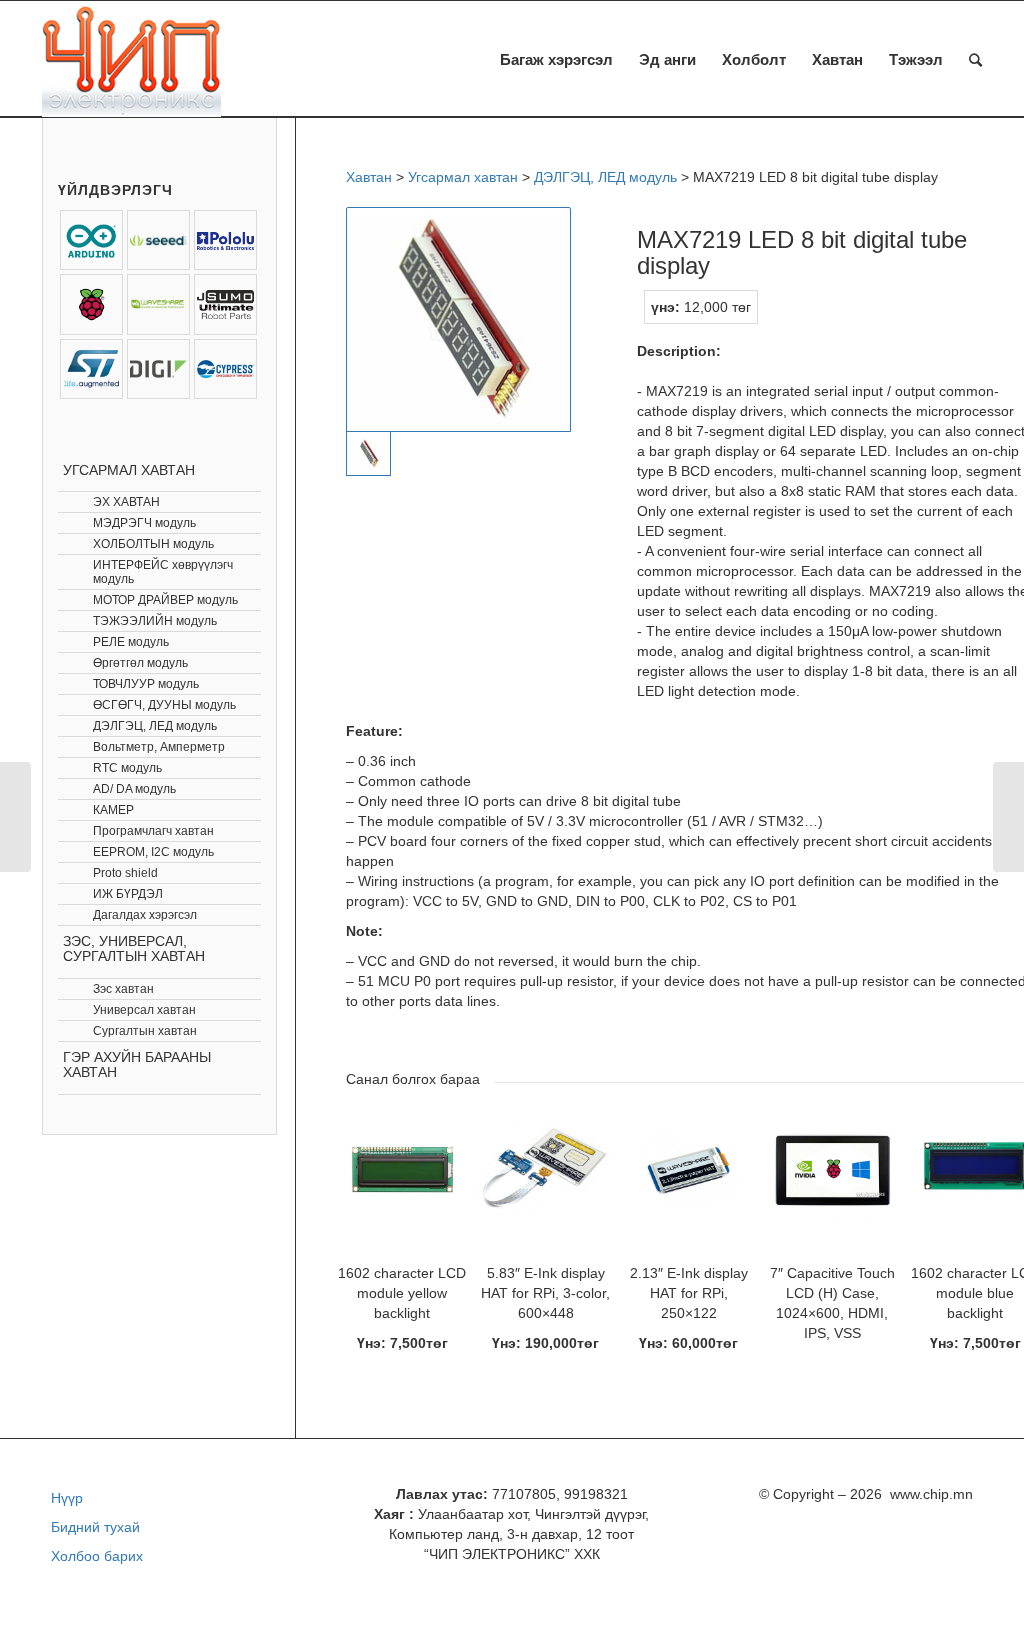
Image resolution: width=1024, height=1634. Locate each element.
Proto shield (125, 873)
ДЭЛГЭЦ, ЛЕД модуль (155, 726)
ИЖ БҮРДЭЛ (128, 894)
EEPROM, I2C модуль (153, 852)
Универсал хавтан (144, 1010)
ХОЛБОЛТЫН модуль (153, 544)
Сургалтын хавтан (145, 1031)
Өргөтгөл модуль (140, 663)
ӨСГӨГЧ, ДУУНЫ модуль (164, 705)
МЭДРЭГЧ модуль (144, 523)
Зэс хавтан (123, 989)
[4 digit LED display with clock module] (1008, 817)
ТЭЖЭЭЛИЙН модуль (155, 621)
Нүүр (67, 1498)
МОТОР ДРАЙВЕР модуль (165, 600)
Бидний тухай (95, 1527)
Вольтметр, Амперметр (159, 747)
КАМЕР (113, 810)
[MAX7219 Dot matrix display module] (15, 817)
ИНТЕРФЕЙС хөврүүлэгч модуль (163, 572)
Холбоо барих (97, 1556)
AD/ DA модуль (134, 789)
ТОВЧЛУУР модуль (146, 684)
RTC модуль (127, 768)
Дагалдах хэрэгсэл (145, 915)
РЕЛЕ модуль (131, 642)
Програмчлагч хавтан (153, 831)
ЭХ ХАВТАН (126, 502)
